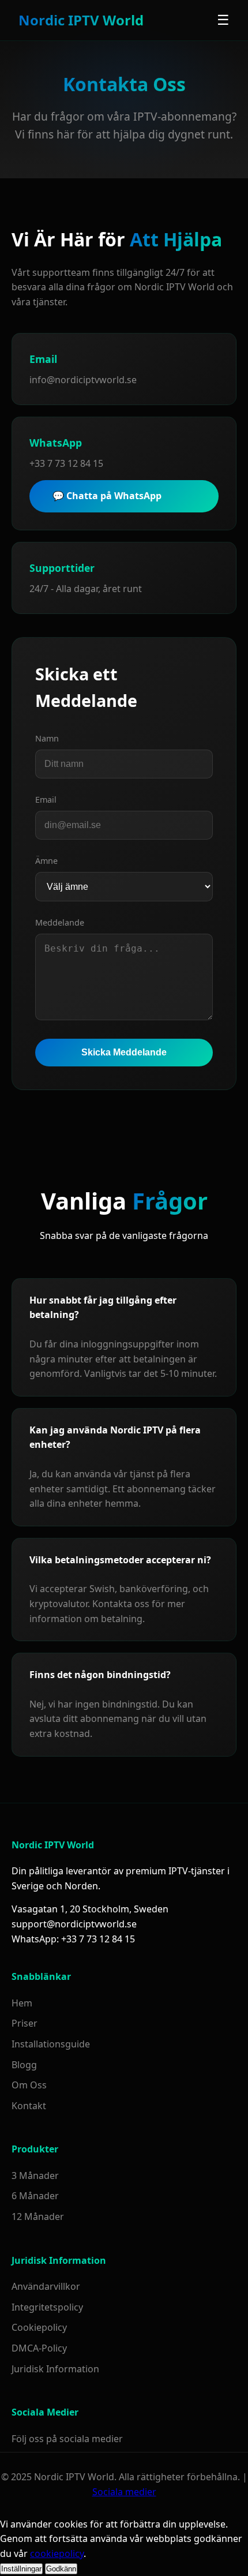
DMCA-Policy (39, 2348)
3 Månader (35, 2176)
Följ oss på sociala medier (67, 2439)
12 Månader (38, 2216)
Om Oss (29, 2085)
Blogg (24, 2065)
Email (46, 800)
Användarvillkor (46, 2286)
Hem (22, 2003)
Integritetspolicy (47, 2307)
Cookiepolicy (39, 2327)
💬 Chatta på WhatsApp (107, 496)
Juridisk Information (55, 2369)
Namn (47, 738)
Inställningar (21, 2569)
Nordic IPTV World (81, 20)
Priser (25, 2023)
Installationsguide (51, 2044)
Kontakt (29, 2106)
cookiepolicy (57, 2553)
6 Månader (35, 2196)
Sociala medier (124, 2492)
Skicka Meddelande (124, 1052)
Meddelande (60, 922)
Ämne (46, 861)
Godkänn (61, 2569)
